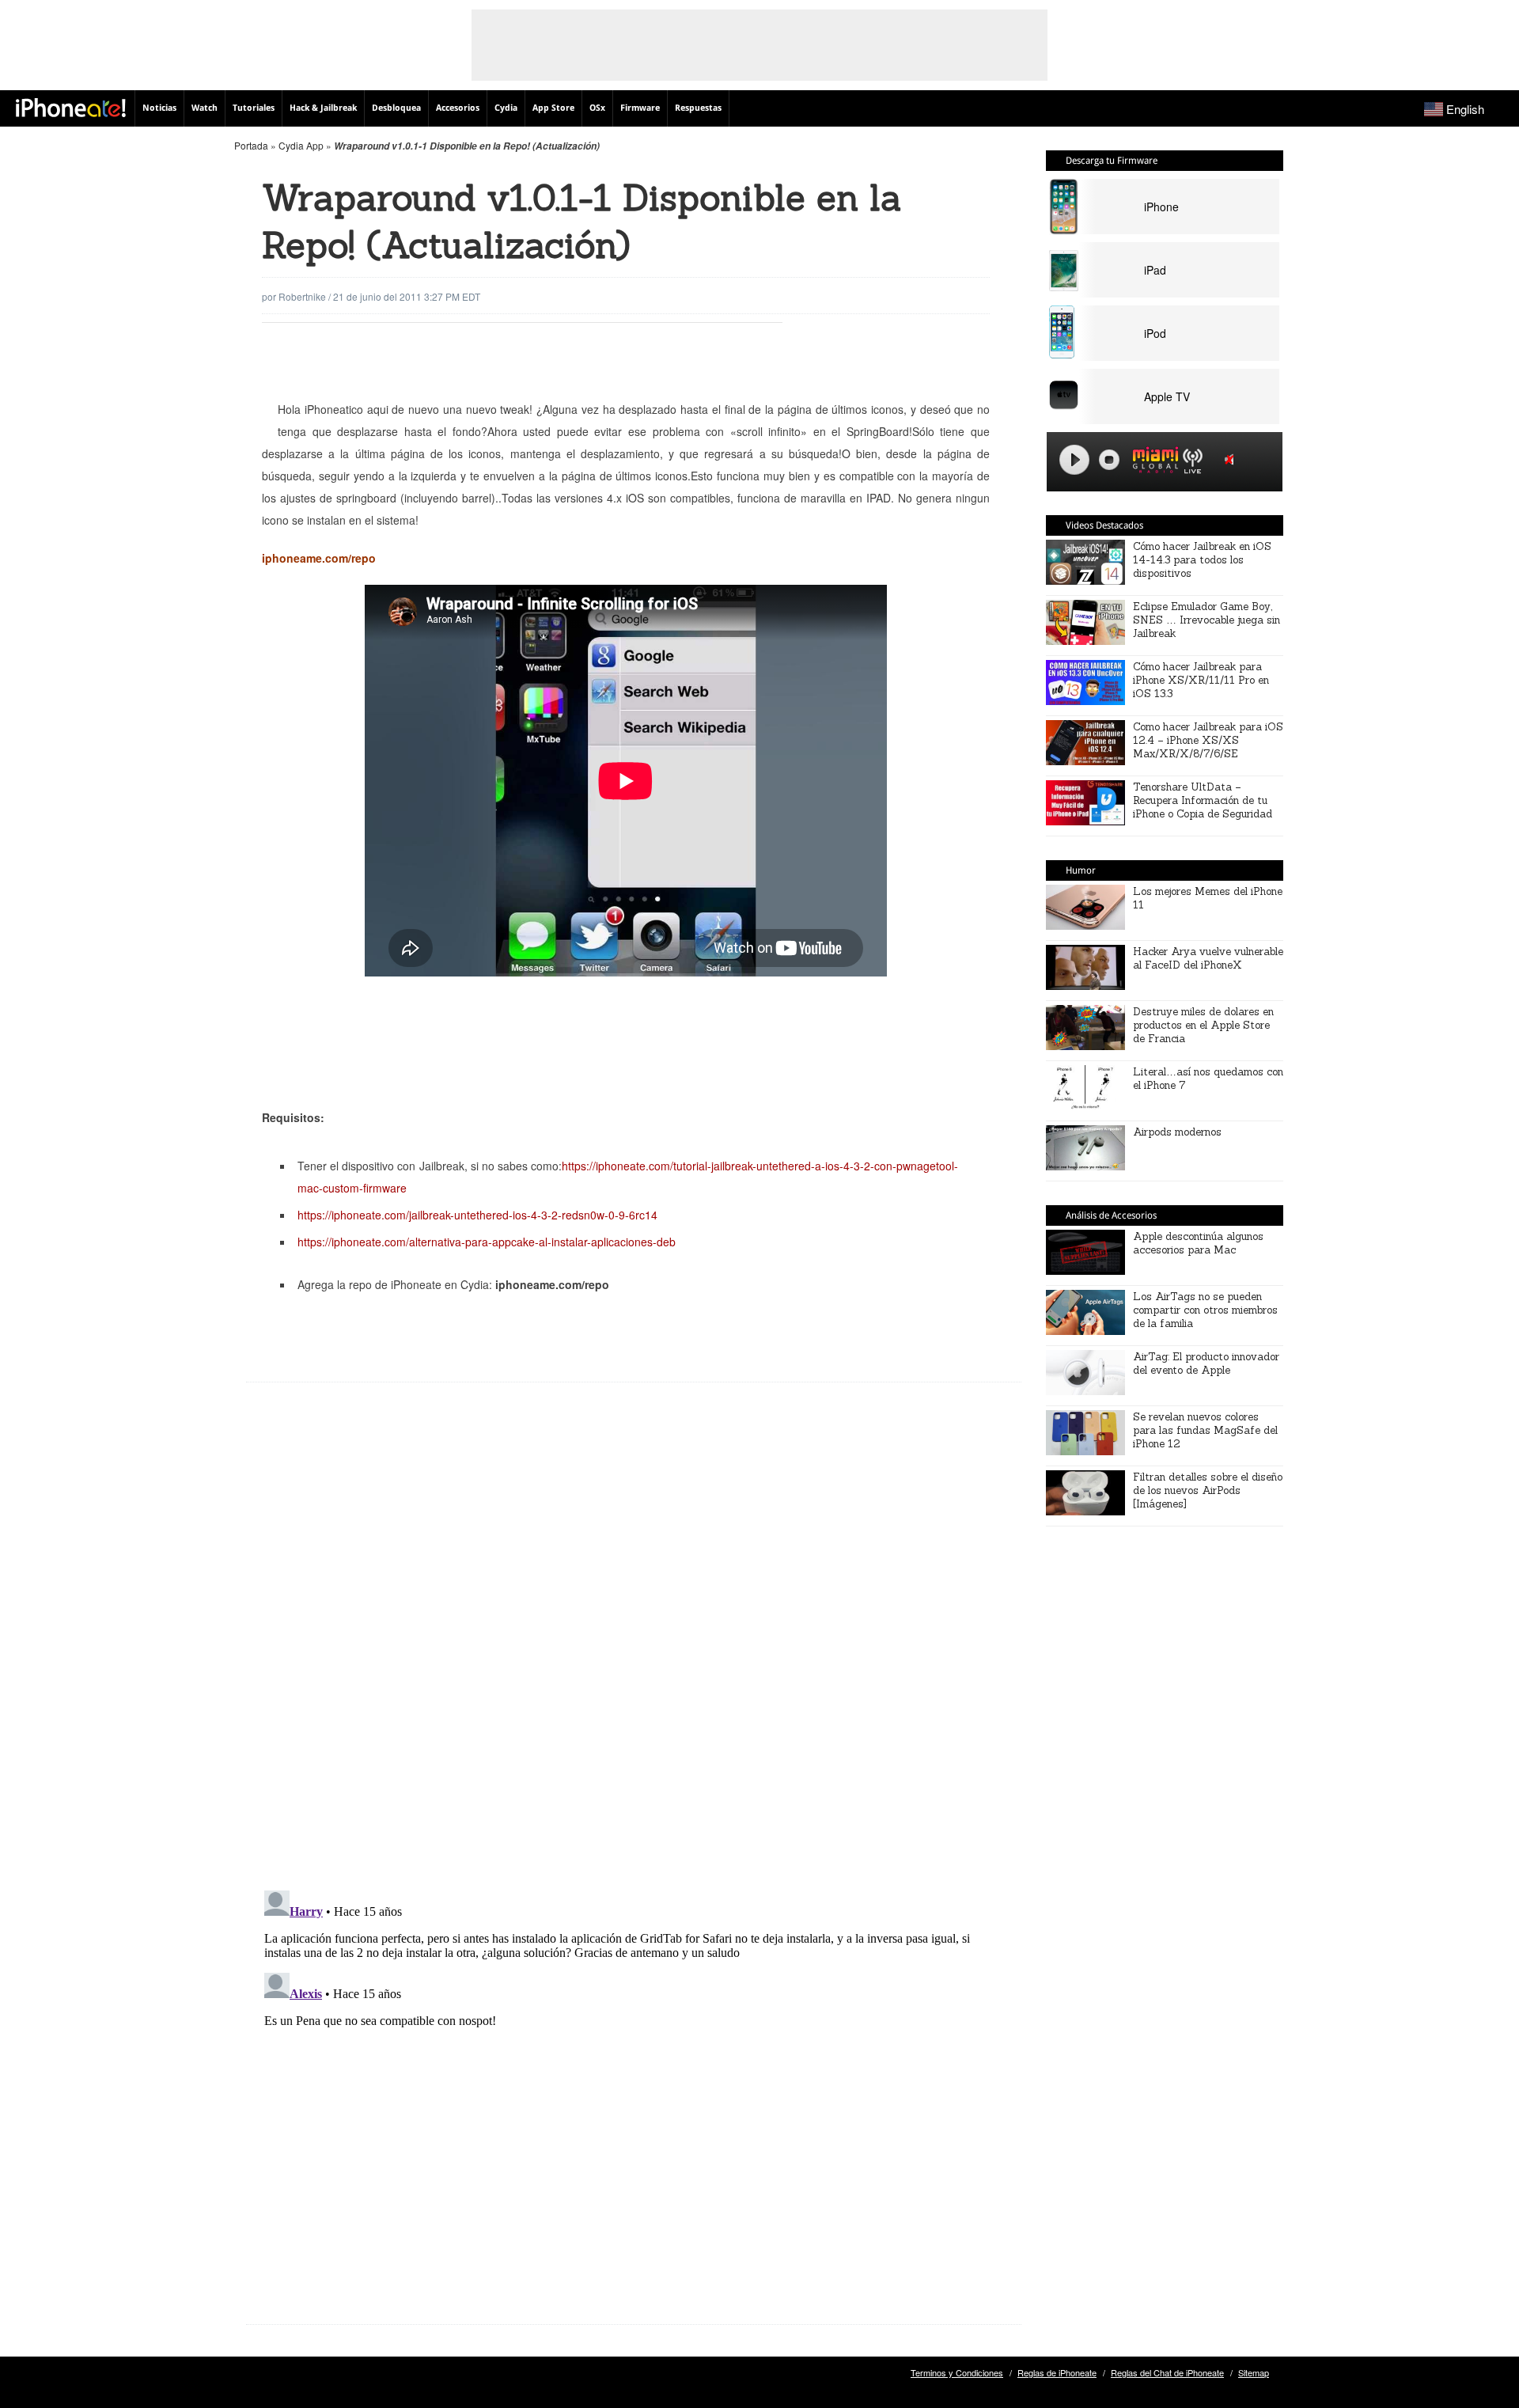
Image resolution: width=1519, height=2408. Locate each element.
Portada (251, 145)
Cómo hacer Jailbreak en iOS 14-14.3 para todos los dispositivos (1202, 560)
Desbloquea (396, 108)
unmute (1232, 459)
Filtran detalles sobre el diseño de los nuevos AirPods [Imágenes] (1208, 1490)
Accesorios (458, 108)
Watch (205, 108)
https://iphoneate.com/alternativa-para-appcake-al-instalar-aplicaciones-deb (487, 1242)
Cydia (506, 108)
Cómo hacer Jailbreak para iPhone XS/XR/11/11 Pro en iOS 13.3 (1201, 680)
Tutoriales (254, 108)
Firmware (640, 108)
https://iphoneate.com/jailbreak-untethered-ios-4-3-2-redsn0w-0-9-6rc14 (477, 1215)
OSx (597, 108)
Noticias (159, 108)
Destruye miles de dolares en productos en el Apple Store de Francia (1203, 1025)
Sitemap (1254, 2372)
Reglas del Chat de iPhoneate (1167, 2372)
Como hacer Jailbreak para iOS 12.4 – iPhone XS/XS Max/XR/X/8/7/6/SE (1208, 740)
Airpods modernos (1177, 1132)
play (1074, 460)
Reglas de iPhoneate (1057, 2372)
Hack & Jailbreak (323, 108)
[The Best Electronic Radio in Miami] (1152, 463)
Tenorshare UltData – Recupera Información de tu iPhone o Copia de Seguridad (1203, 800)
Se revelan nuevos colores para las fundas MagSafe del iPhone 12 (1205, 1430)
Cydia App (301, 145)
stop (1109, 460)
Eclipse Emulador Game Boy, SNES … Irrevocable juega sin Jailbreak (1206, 620)
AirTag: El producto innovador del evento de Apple (1206, 1363)
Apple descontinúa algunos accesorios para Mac (1198, 1243)
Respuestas (698, 108)
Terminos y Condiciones (957, 2372)
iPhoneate (71, 108)
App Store (553, 108)
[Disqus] (634, 1648)
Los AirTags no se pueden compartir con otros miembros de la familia (1205, 1310)
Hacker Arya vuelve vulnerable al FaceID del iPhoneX (1208, 958)
